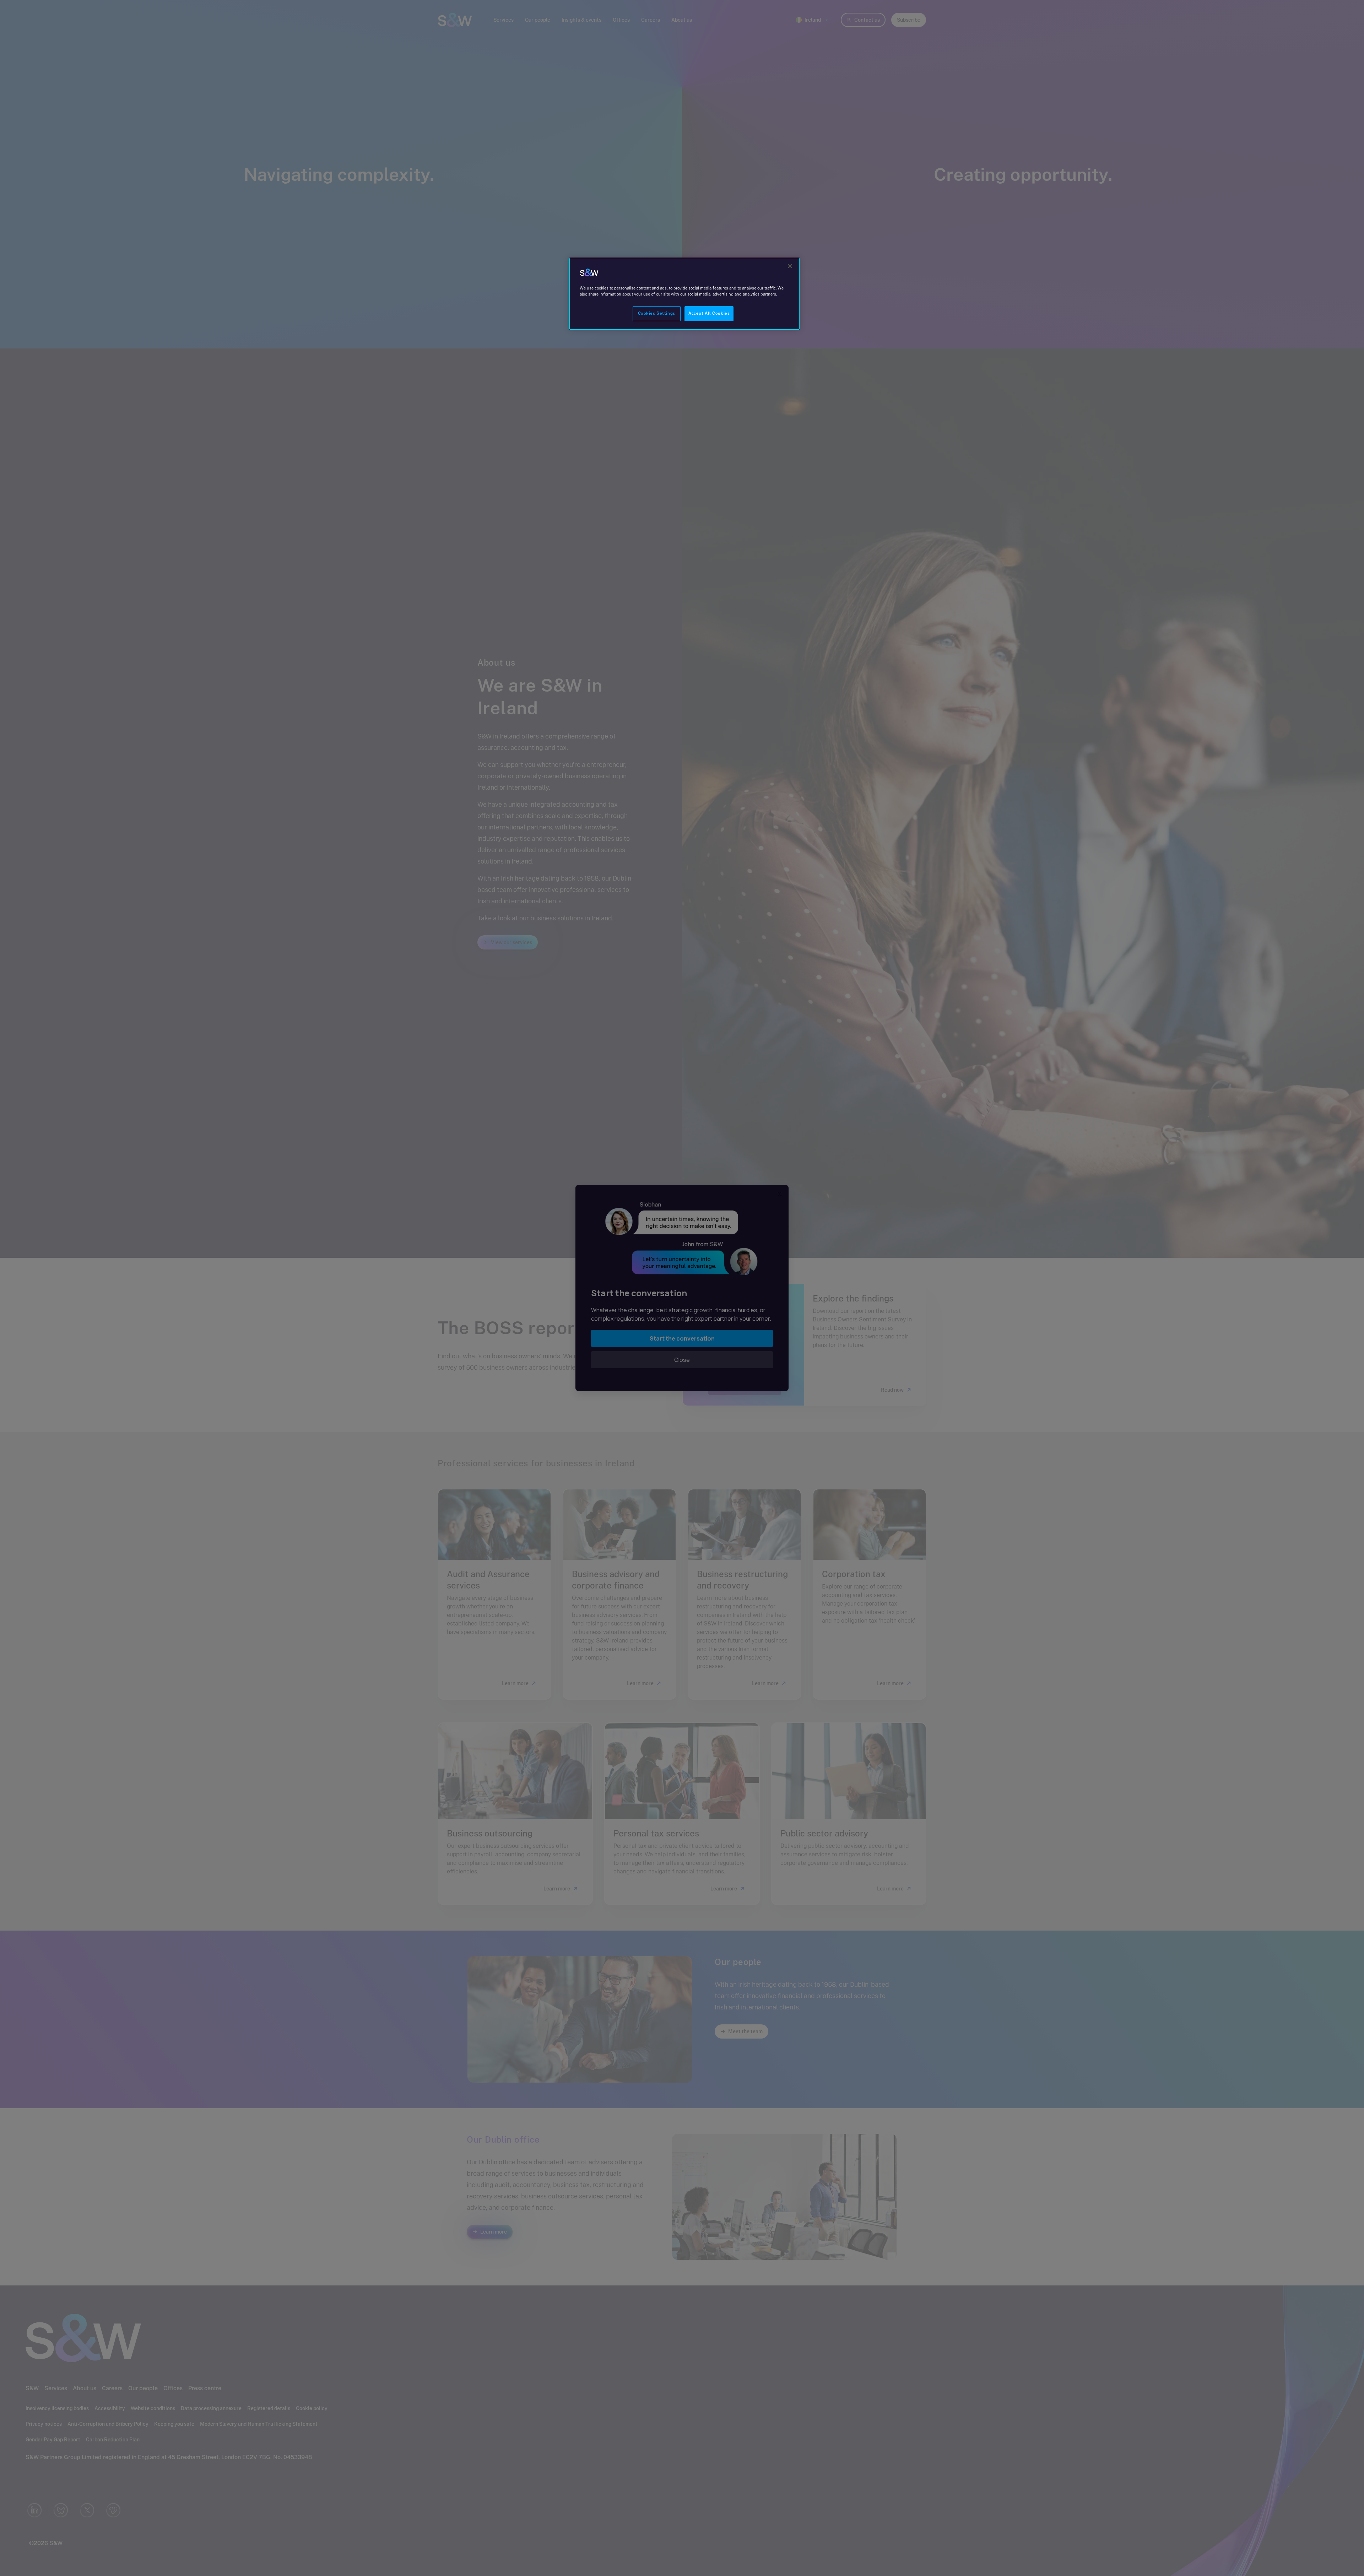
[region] (684, 294)
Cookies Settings (657, 313)
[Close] (790, 266)
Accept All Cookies (709, 313)
